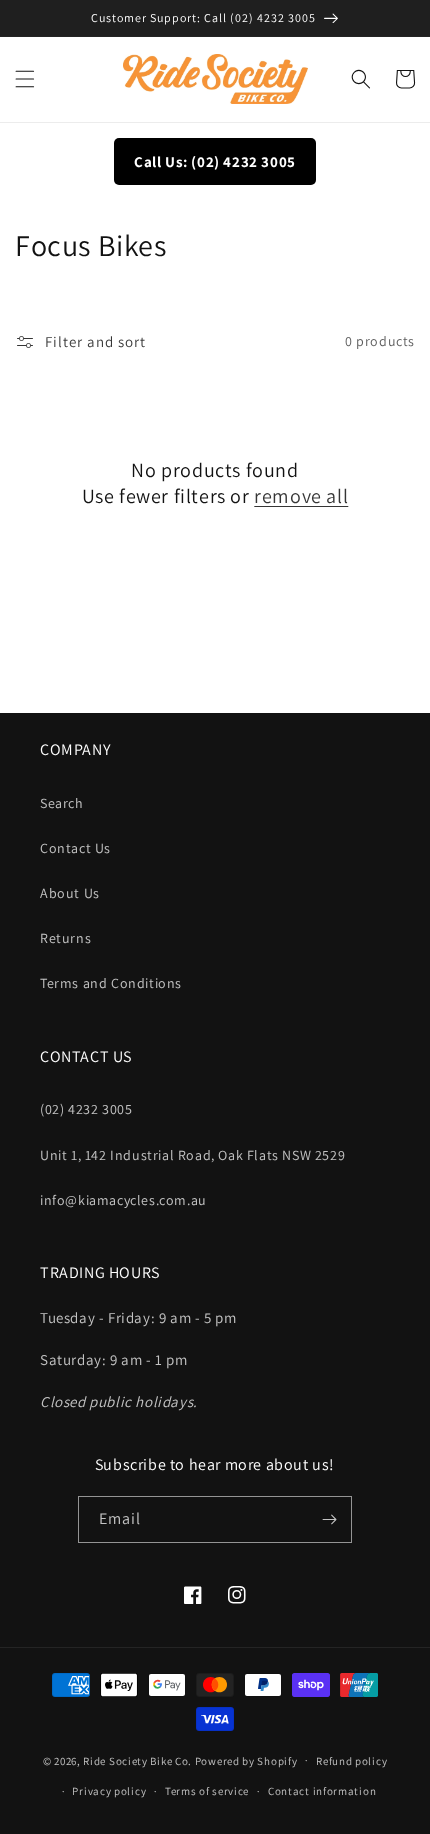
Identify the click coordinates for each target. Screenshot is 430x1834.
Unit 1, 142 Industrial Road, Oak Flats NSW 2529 (192, 1155)
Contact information (322, 1791)
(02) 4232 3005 (86, 1109)
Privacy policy (109, 1791)
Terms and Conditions (111, 983)
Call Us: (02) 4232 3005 (215, 161)
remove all (301, 496)
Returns (65, 938)
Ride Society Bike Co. (137, 1760)
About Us (70, 893)
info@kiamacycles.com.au (123, 1200)
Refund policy (351, 1761)
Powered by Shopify (246, 1760)
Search (62, 803)
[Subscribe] (329, 1519)
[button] (25, 79)
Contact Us (75, 848)
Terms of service (207, 1791)
